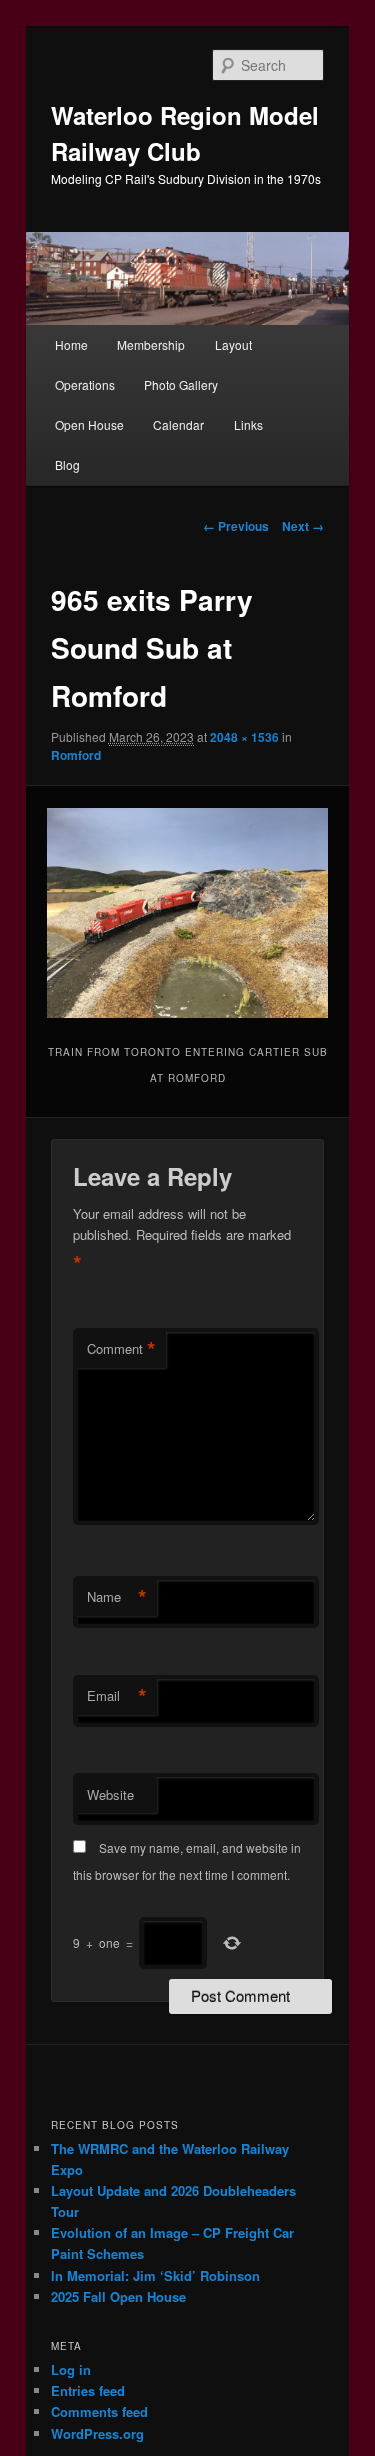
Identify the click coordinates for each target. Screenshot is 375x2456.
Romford (76, 755)
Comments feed (99, 2411)
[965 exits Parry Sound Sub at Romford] (187, 913)
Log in (71, 2369)
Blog (67, 464)
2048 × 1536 (244, 737)
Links (248, 424)
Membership (151, 344)
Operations (85, 384)
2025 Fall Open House (118, 2296)
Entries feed (88, 2390)
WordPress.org (97, 2433)
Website (110, 1794)
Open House (89, 424)
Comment (121, 1349)
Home (71, 344)
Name (117, 1597)
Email (117, 1696)
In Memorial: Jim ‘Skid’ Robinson (155, 2275)
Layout (233, 344)
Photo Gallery (181, 384)
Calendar (178, 424)
